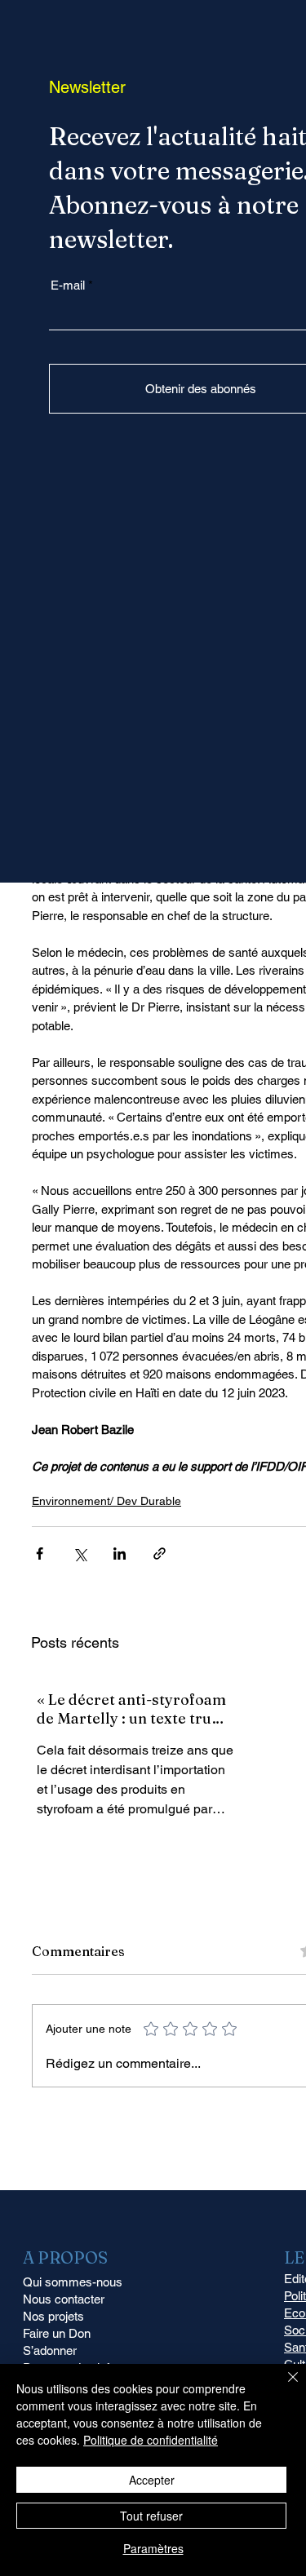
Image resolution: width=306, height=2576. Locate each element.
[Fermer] (283, 2387)
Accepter (152, 2480)
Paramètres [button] (153, 2548)
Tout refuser (151, 2516)
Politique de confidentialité (151, 2440)
